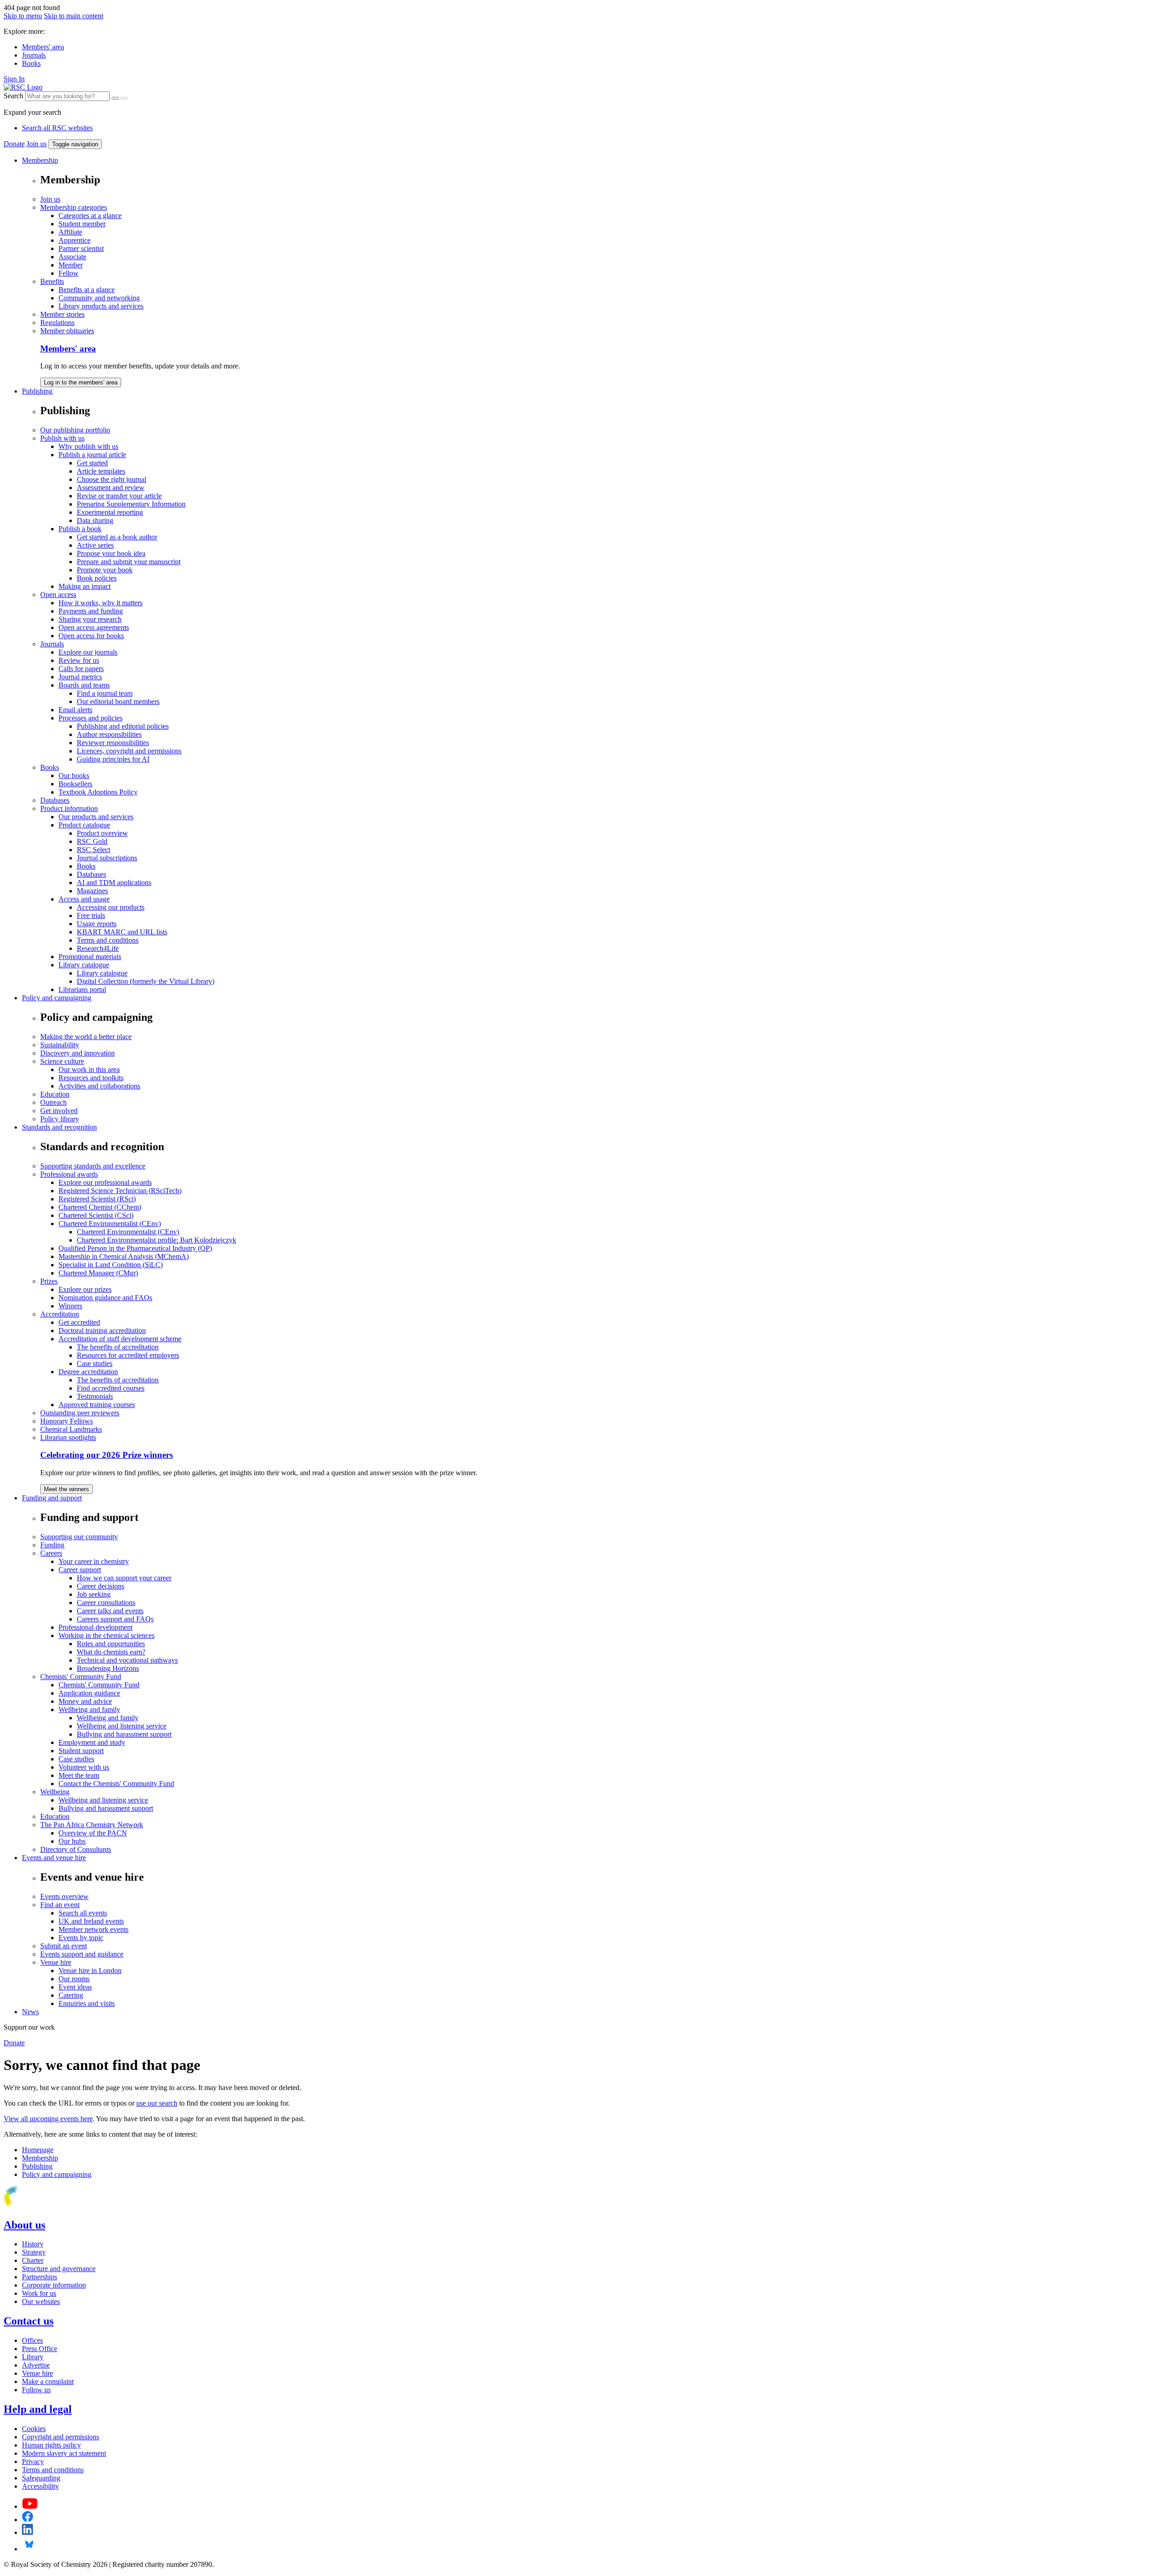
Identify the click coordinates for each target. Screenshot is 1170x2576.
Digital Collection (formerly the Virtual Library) (146, 981)
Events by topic (81, 1938)
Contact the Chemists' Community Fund (116, 1784)
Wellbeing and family (89, 1709)
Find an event (60, 1905)
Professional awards (69, 1174)
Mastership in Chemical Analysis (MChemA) (124, 1256)
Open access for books (91, 636)
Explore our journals (88, 652)
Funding (52, 1545)
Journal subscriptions (107, 858)
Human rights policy (51, 2445)
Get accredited (79, 1322)
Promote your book (105, 570)
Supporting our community (79, 1537)
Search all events (83, 1913)
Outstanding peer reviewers (80, 1413)
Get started (92, 463)
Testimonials (95, 1396)
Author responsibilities (109, 734)
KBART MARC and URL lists (122, 932)
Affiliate (70, 232)
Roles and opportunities (111, 1644)
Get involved (59, 1111)
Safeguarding (41, 2478)
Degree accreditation (88, 1372)
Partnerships (40, 2277)
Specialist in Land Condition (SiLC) (111, 1265)
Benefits (52, 281)
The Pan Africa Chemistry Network (92, 1825)
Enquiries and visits (87, 2003)
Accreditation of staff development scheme (120, 1339)
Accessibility (40, 2486)
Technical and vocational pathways (127, 1660)
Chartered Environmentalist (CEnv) (110, 1224)
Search (13, 96)
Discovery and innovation (77, 1053)
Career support (80, 1570)
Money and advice (85, 1701)
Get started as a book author (117, 537)
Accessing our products (111, 907)
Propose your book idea (111, 553)
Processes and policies (90, 718)
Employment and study (92, 1742)
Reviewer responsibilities (113, 743)
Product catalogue (84, 825)
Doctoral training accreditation (102, 1331)
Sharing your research (90, 619)
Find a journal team (105, 693)
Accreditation (60, 1314)
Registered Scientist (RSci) (97, 1199)
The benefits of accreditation (118, 1347)
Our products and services (96, 817)
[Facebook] (28, 2520)
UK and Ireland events (91, 1921)
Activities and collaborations (99, 1086)
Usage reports (97, 924)
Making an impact (85, 586)
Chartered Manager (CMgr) (98, 1273)
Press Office (40, 2349)
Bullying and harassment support (124, 1734)
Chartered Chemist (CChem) (100, 1207)
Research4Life (98, 948)
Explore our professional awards (105, 1182)
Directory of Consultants (76, 1849)
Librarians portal (82, 989)
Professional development (96, 1627)
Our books (74, 776)
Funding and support (52, 1498)
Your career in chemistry (94, 1561)
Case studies (95, 1363)
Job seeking (94, 1594)
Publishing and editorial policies (123, 726)
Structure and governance (59, 2269)
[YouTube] (30, 2506)
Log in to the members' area (81, 382)
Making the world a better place (86, 1037)
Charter (33, 2260)
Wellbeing (55, 1792)
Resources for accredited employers (128, 1355)
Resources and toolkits (91, 1078)
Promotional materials (90, 957)
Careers (51, 1553)
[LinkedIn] (27, 2532)
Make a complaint (48, 2381)
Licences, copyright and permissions (129, 751)
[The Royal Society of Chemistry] (43, 2205)
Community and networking (99, 298)
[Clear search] (115, 98)
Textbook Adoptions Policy (98, 792)
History (33, 2244)
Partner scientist (81, 248)
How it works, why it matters (101, 603)
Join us (37, 144)
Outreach (53, 1102)
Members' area (43, 47)
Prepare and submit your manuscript (129, 562)
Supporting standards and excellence (93, 1166)
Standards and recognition (59, 1127)
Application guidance (89, 1693)
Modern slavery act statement (64, 2453)
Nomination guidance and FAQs (105, 1298)
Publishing (37, 391)
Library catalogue (84, 965)
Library (33, 2357)
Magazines (92, 891)
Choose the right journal (112, 479)
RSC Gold (92, 841)
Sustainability (60, 1045)
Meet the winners (66, 1489)
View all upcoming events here (48, 2119)
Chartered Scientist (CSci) (96, 1215)
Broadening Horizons (108, 1668)
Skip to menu (23, 16)
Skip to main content (74, 16)
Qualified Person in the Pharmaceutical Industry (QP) (135, 1248)
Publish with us (62, 438)
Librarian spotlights (68, 1437)
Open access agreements (94, 627)
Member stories (62, 314)
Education (55, 1094)
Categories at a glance (90, 216)
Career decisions (101, 1586)
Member (71, 265)
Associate (72, 257)
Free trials (91, 915)
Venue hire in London (90, 1971)
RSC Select (93, 850)
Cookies (34, 2429)
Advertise (36, 2365)
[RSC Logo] (23, 87)
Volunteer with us (84, 1767)
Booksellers (75, 784)
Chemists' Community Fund (81, 1677)
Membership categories (74, 207)
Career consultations (106, 1603)
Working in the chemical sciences (106, 1635)
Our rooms (74, 1979)
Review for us (79, 660)
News (30, 2012)
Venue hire (56, 1962)
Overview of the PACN (93, 1833)
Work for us (39, 2293)
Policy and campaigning (57, 998)
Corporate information (54, 2285)
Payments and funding (91, 611)
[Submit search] (124, 98)
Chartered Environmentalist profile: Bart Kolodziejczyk (157, 1240)
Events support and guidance (82, 1954)
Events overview (64, 1896)
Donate (14, 144)
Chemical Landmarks (71, 1429)
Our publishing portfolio (75, 430)
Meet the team (79, 1775)
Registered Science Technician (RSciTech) (120, 1191)
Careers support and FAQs (115, 1619)
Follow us (36, 2390)
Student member (82, 224)
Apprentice (74, 240)
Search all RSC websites (57, 128)
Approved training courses (97, 1405)
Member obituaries (67, 331)
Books (31, 63)
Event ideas (75, 1987)
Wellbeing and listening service (122, 1726)
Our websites (41, 2301)
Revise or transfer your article (119, 496)
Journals (34, 55)
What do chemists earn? (111, 1652)
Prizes (49, 1281)
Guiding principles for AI (113, 759)
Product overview (102, 833)
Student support (81, 1751)
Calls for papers (81, 669)
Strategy (34, 2252)
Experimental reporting (110, 512)
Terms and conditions (108, 940)
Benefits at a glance (87, 290)
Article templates (101, 471)
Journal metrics (80, 677)
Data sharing (95, 520)
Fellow (69, 273)
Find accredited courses (111, 1388)
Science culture (62, 1061)
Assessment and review (111, 488)
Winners (70, 1306)
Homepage (38, 2150)
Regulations (57, 323)
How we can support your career (124, 1578)
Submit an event (64, 1946)
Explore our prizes (85, 1289)
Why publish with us (88, 446)
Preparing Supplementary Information (131, 504)
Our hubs (72, 1841)
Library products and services (101, 306)
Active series (95, 545)
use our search (157, 2103)
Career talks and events (110, 1611)
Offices (32, 2340)
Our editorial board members (118, 701)
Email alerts (75, 710)
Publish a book (80, 529)
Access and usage (84, 899)
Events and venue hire (54, 1858)
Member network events (93, 1929)
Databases (55, 800)
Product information (69, 808)
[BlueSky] (29, 2549)
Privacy (33, 2461)
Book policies (97, 578)
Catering (71, 1995)
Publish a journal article (92, 455)
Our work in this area (89, 1069)
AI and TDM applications (114, 883)
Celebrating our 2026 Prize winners (106, 1455)
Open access (58, 595)
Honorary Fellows (66, 1421)
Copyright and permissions (61, 2437)
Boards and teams (84, 685)
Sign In (14, 79)
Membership (40, 160)
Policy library (60, 1119)
